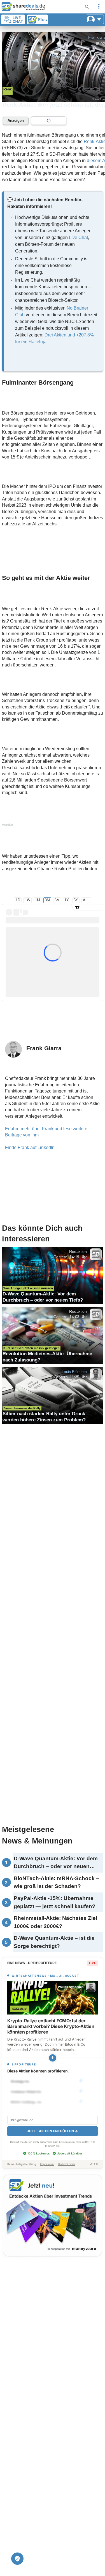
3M (47, 900)
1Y (67, 900)
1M (38, 900)
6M (57, 900)
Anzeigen (16, 121)
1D (18, 900)
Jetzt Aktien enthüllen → (52, 2131)
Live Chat (78, 238)
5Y (76, 900)
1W (28, 900)
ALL (86, 900)
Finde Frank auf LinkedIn (30, 1147)
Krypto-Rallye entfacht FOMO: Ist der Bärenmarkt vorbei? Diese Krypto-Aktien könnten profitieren (51, 2026)
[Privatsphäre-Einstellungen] (17, 2559)
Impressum (47, 2164)
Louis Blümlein (74, 1372)
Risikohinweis (67, 2164)
